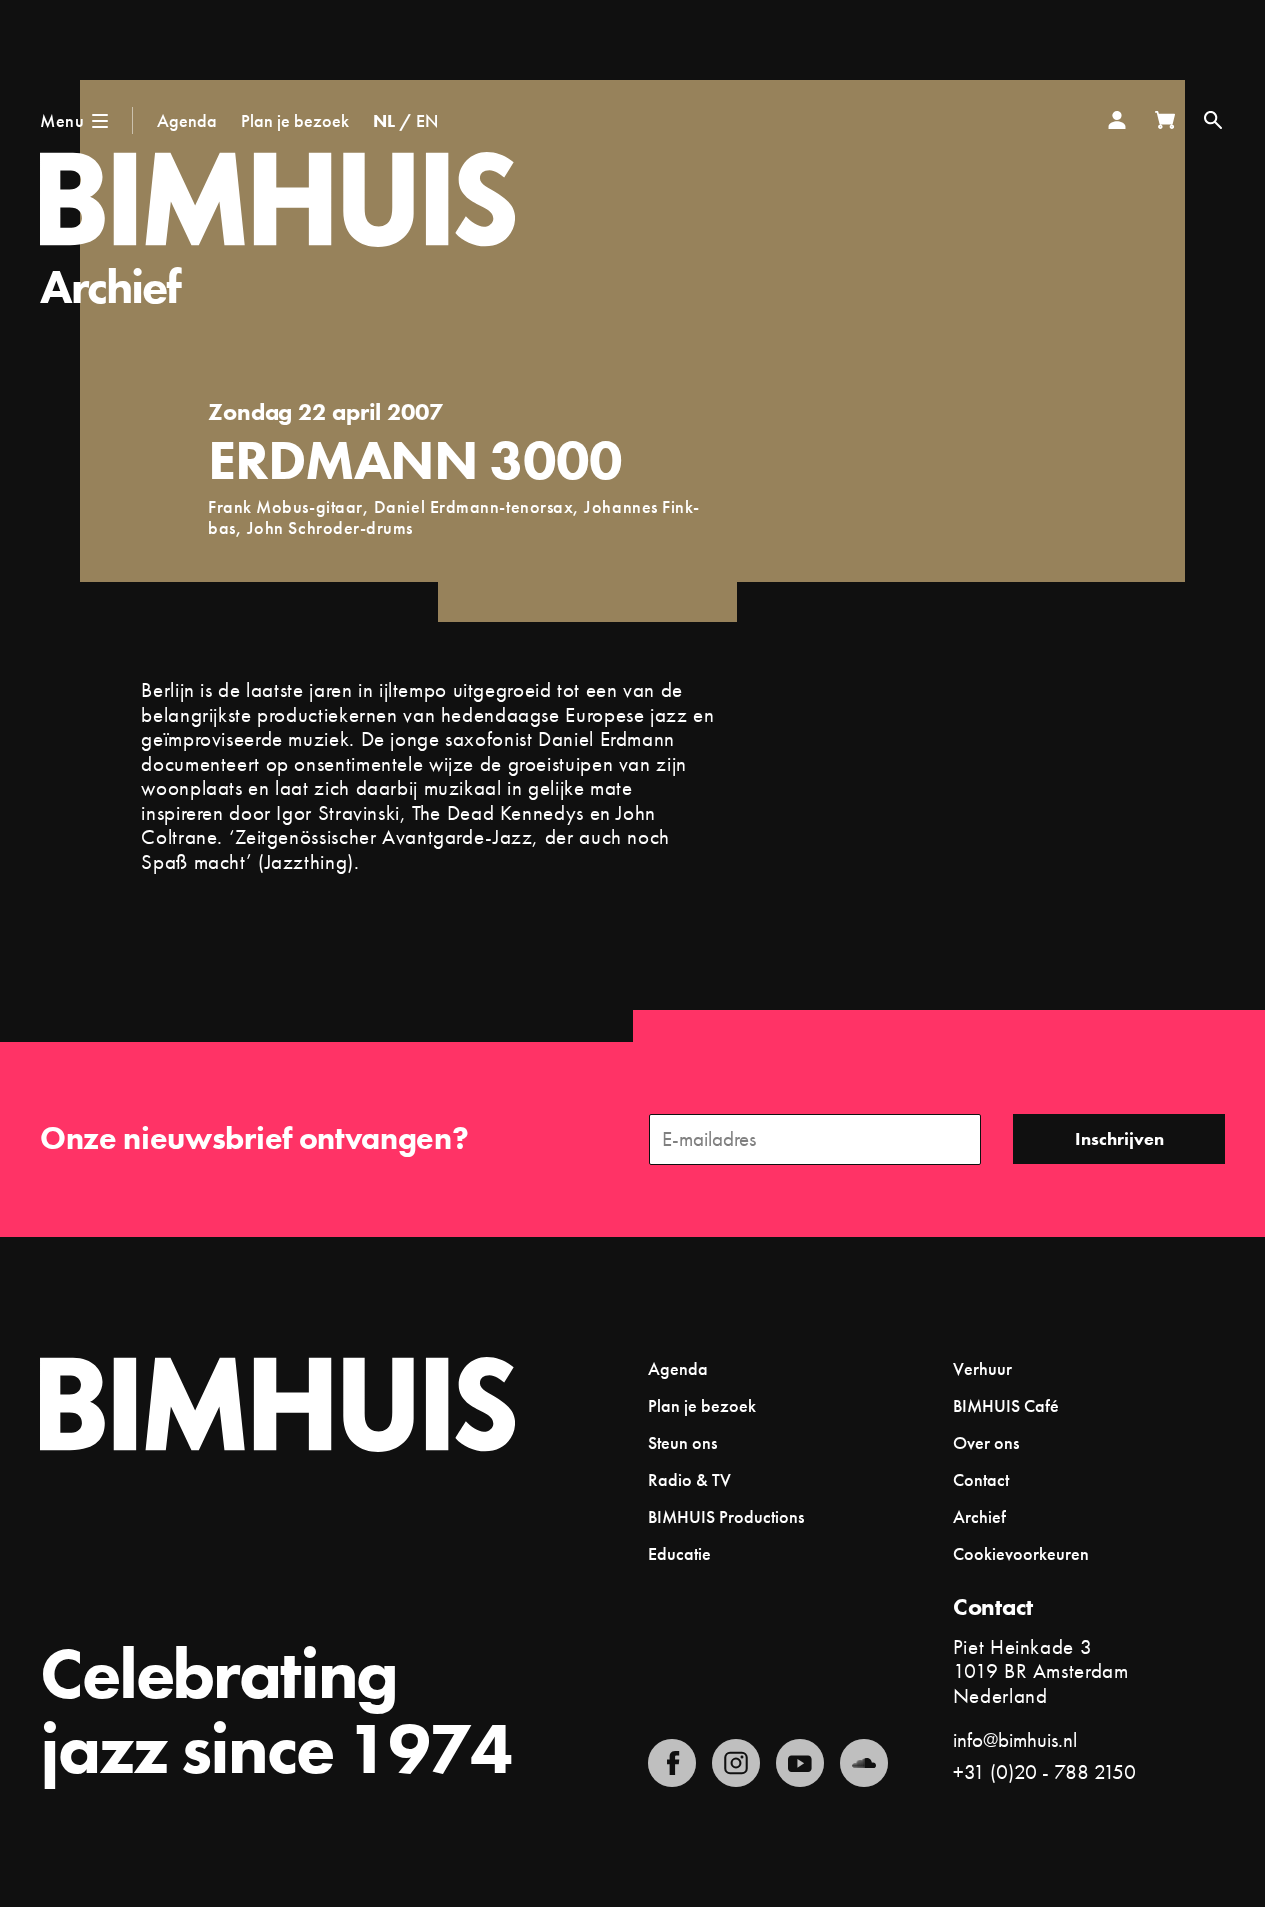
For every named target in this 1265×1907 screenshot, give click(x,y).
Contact (981, 1479)
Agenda (187, 120)
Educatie (679, 1553)
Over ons (986, 1442)
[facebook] (672, 1763)
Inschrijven (1119, 1138)
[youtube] (800, 1763)
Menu (62, 120)
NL (384, 120)
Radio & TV (689, 1479)
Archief (110, 286)
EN (427, 120)
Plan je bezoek (295, 120)
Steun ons (682, 1442)
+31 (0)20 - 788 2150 (1044, 1771)
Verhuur (982, 1368)
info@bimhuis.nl (1015, 1739)
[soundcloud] (864, 1763)
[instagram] (736, 1763)
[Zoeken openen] (1213, 120)
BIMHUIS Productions (726, 1516)
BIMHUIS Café (1006, 1405)
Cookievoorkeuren (1021, 1554)
